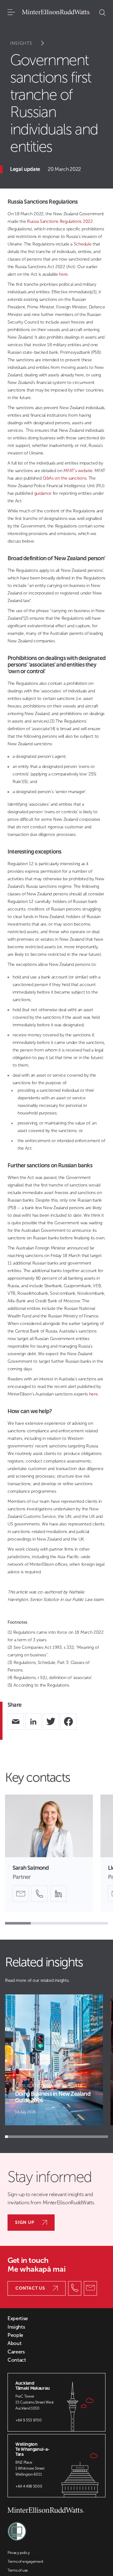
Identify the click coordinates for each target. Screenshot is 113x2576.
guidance (43, 493)
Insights (21, 43)
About (14, 2343)
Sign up (25, 2222)
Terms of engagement (25, 2562)
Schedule (83, 244)
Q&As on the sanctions (65, 478)
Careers (16, 2352)
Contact (17, 2360)
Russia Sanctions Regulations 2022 (60, 221)
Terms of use (18, 2570)
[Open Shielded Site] (17, 2528)
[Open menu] (11, 13)
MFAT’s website (78, 471)
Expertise (18, 2319)
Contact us (30, 2288)
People (15, 2335)
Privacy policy (19, 2553)
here (63, 274)
